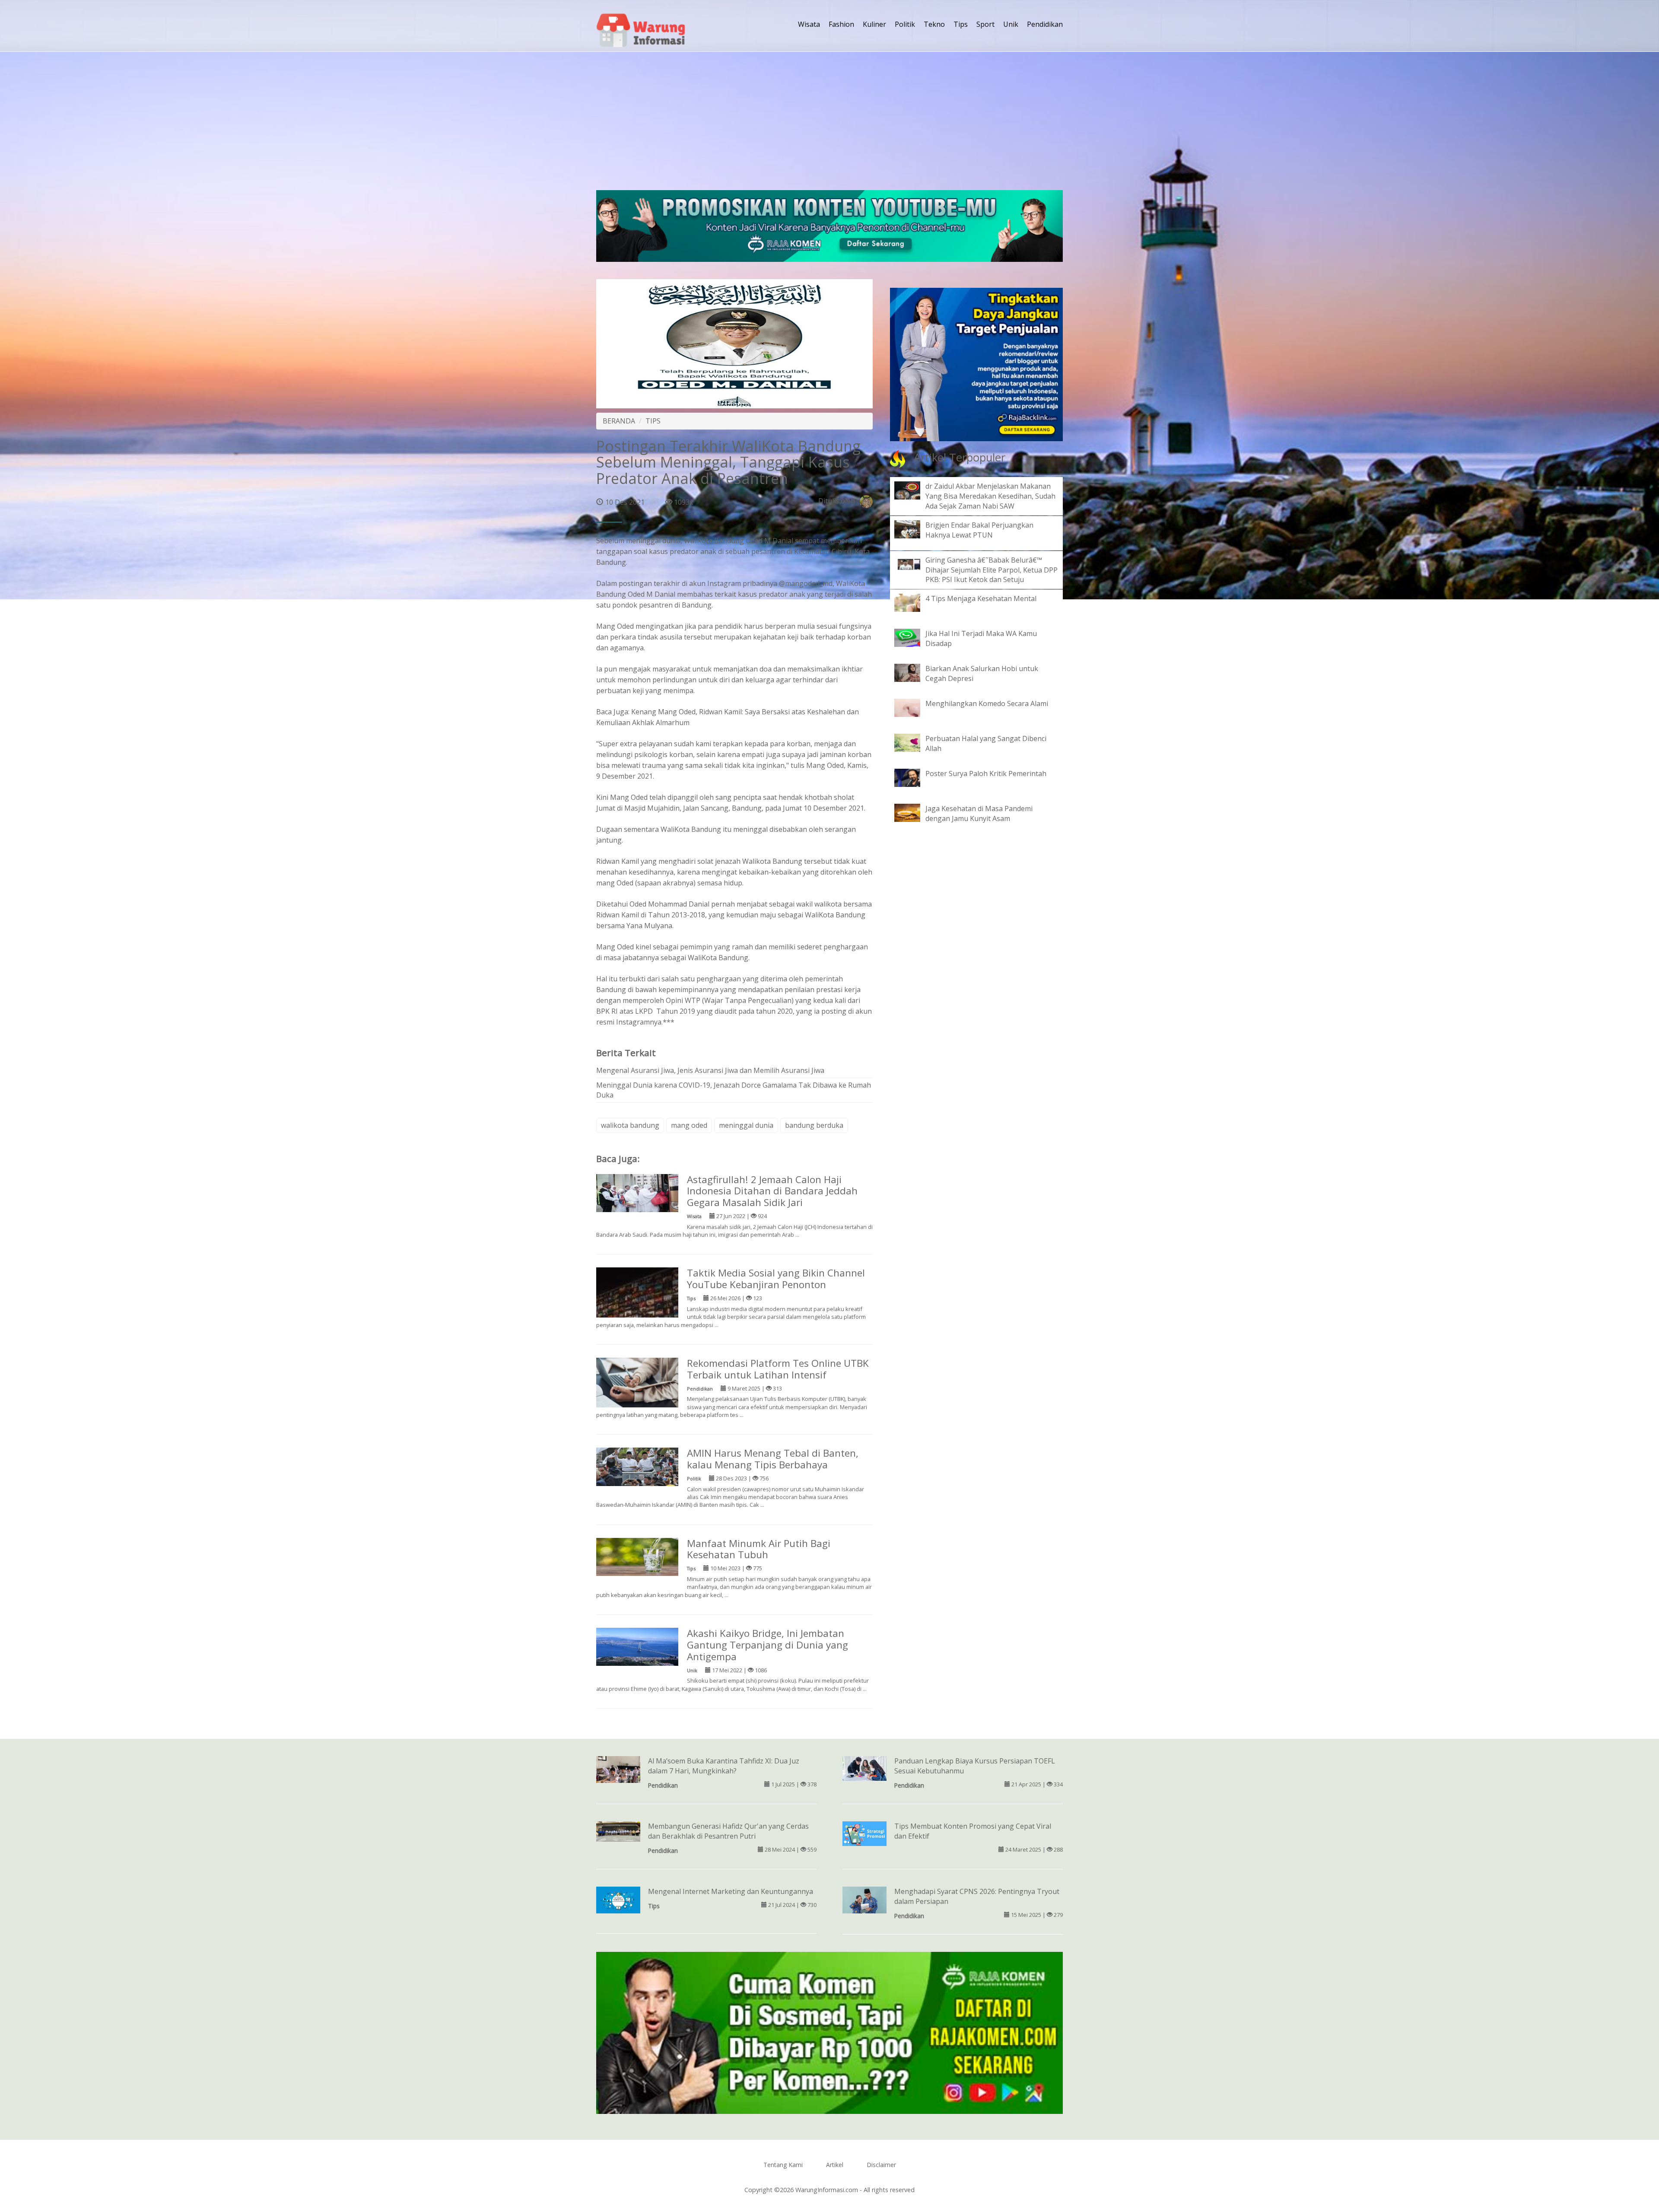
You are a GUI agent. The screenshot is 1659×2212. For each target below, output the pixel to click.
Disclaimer (881, 2165)
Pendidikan (1045, 24)
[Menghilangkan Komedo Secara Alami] (914, 707)
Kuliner (874, 24)
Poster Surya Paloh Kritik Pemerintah (986, 773)
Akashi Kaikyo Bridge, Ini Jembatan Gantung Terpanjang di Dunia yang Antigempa (768, 1645)
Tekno (934, 24)
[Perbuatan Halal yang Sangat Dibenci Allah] (914, 742)
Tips (961, 24)
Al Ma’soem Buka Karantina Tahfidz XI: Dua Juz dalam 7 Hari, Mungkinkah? (724, 1766)
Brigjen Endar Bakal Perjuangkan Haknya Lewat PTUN (979, 530)
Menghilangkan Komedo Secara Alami (987, 703)
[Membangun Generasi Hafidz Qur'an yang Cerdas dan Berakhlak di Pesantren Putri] (618, 1831)
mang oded (689, 1125)
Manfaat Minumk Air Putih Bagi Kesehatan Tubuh (759, 1549)
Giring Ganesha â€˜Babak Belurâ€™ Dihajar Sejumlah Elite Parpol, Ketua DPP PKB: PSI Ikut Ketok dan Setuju (992, 570)
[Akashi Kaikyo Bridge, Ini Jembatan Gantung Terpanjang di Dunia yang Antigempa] (637, 1646)
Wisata (809, 24)
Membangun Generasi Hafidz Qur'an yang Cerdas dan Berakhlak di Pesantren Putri (728, 1831)
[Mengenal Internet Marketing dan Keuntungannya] (618, 1900)
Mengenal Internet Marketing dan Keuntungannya (731, 1891)
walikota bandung (630, 1125)
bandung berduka (814, 1125)
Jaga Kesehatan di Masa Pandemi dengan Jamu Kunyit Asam (979, 813)
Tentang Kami (783, 2165)
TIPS (653, 421)
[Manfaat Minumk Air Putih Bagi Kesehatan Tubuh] (637, 1556)
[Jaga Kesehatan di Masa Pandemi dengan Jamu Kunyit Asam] (914, 812)
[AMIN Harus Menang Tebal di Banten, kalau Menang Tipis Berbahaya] (637, 1466)
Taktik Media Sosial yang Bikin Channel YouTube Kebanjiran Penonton (776, 1279)
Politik (905, 24)
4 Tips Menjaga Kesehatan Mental (981, 598)
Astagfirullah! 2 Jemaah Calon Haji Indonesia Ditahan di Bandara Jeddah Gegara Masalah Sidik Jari (772, 1191)
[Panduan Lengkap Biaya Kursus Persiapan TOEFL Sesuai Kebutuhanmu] (864, 1768)
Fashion (841, 24)
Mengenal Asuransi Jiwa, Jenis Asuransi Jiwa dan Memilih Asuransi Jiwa (710, 1070)
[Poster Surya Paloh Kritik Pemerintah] (914, 777)
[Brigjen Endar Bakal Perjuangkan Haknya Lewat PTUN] (914, 528)
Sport (985, 24)
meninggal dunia (746, 1125)
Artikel (835, 2165)
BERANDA (619, 421)
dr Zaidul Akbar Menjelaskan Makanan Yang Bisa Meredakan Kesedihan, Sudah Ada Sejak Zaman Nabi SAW (990, 496)
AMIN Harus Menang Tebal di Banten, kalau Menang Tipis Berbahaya (773, 1459)
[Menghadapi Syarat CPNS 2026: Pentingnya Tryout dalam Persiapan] (864, 1900)
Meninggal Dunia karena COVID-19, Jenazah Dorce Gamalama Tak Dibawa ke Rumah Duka (734, 1090)
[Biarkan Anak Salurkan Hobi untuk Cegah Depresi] (914, 672)
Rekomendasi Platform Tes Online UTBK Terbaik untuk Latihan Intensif (778, 1369)
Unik (1011, 24)
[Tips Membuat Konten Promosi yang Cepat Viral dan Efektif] (864, 1833)
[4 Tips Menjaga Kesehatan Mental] (914, 602)
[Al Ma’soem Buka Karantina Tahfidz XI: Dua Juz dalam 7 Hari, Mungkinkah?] (618, 1772)
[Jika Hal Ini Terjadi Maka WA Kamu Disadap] (914, 637)
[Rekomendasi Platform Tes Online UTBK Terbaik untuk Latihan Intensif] (637, 1382)
